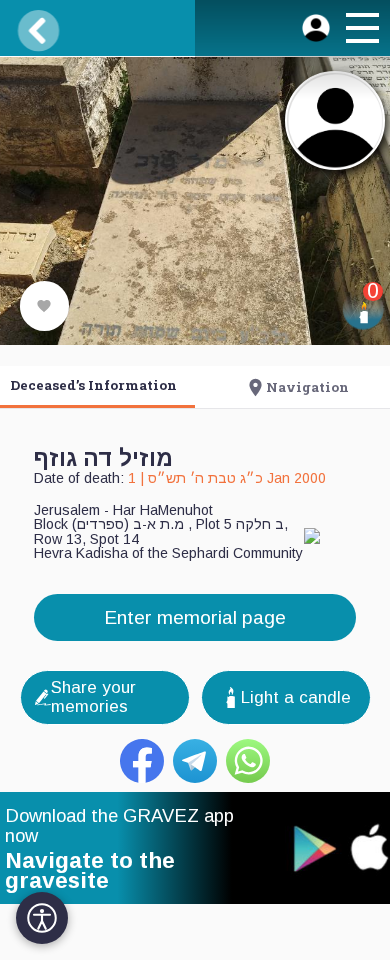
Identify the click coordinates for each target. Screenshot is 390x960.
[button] (361, 31)
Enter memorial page (195, 617)
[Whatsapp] (248, 761)
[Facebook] (142, 761)
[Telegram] (195, 761)
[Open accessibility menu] (42, 918)
